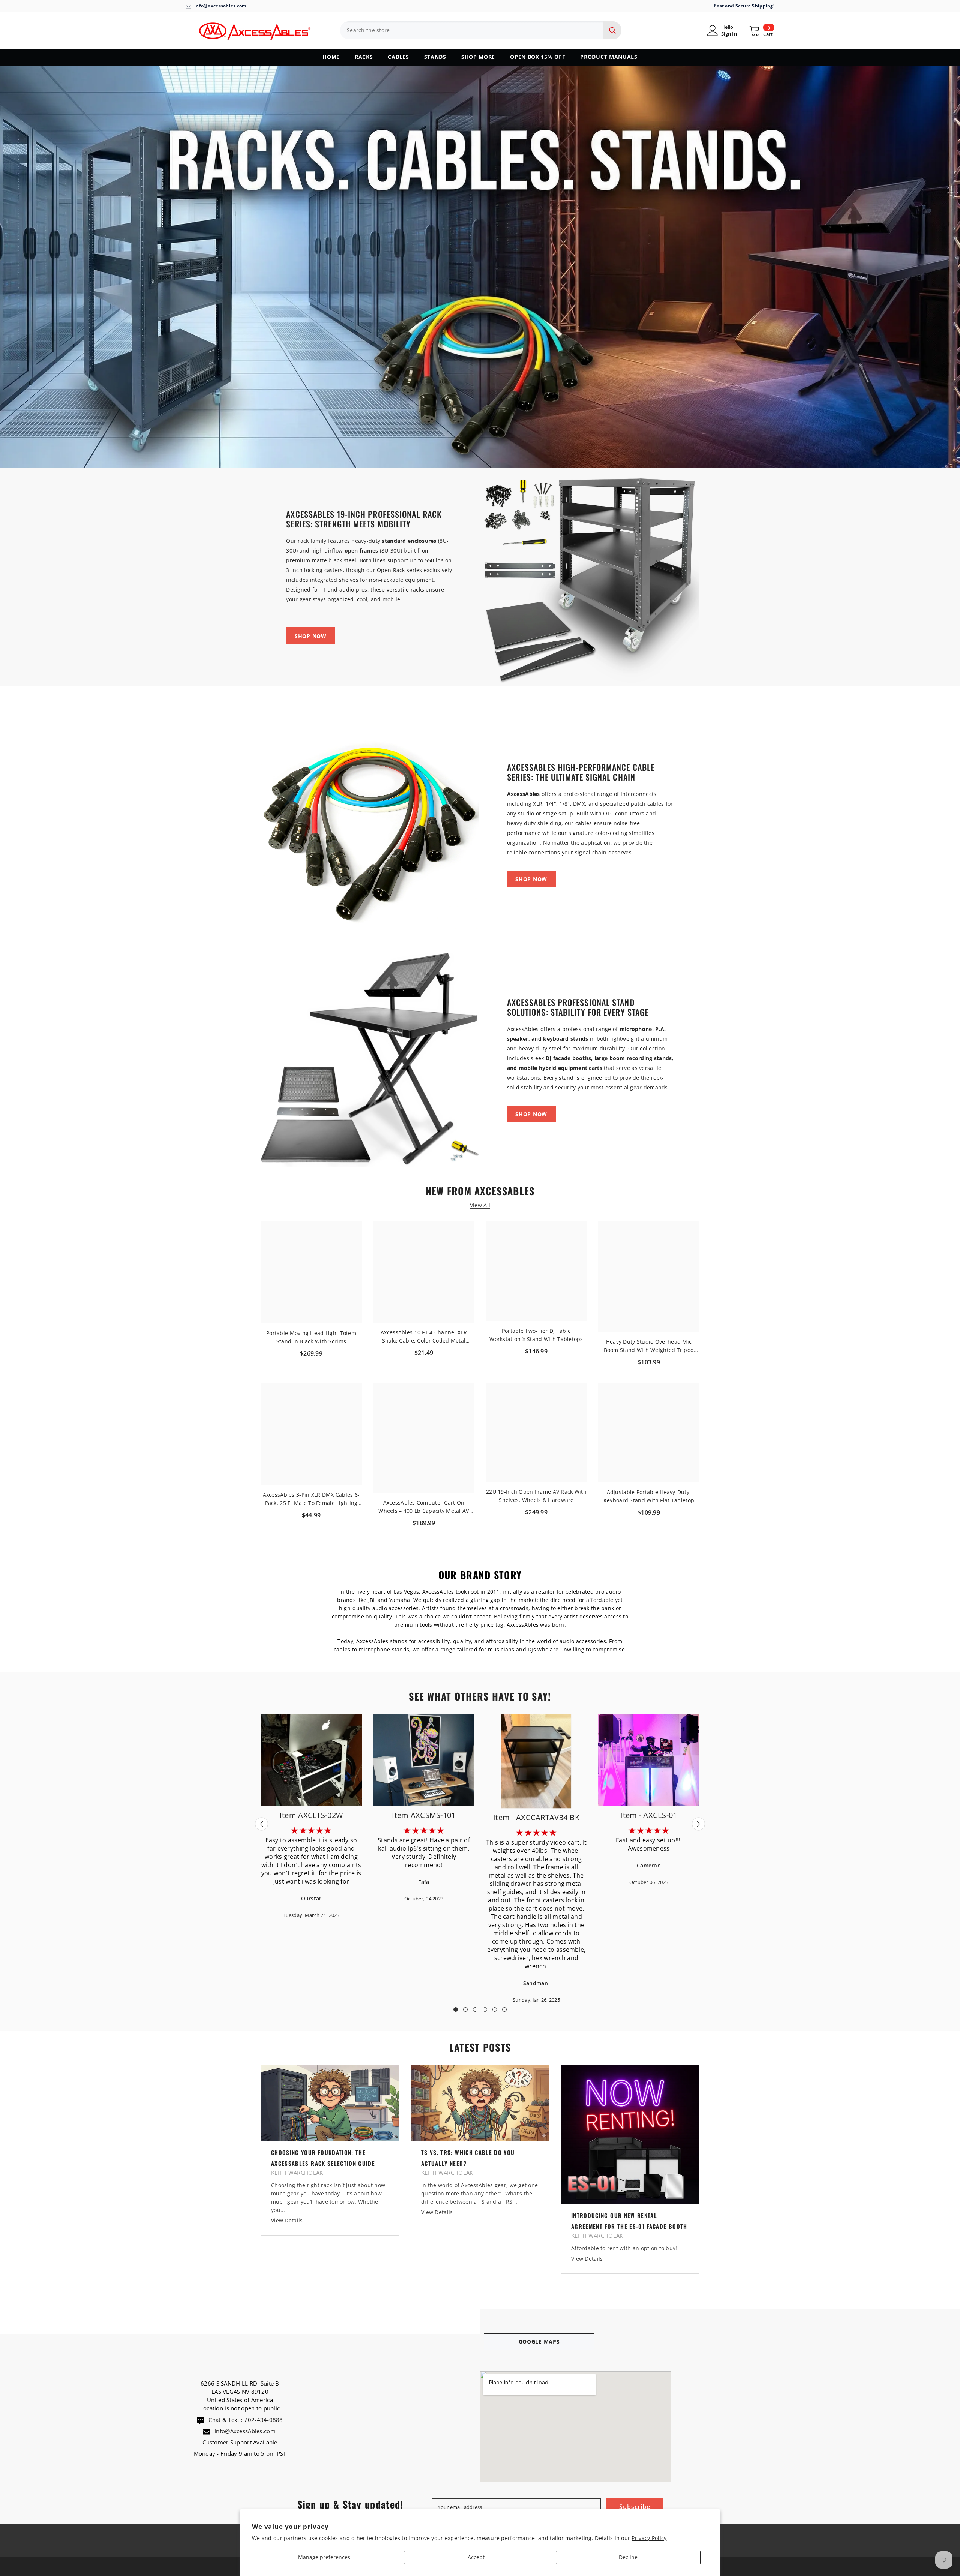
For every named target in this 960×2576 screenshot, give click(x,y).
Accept (476, 2557)
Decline (628, 2557)
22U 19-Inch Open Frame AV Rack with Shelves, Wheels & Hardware (536, 1496)
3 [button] (475, 2010)
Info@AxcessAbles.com (246, 2431)
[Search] (481, 30)
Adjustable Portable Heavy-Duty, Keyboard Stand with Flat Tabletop (649, 1496)
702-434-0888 (263, 2420)
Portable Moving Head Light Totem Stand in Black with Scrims (311, 1337)
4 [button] (485, 2010)
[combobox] (472, 30)
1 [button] (456, 2010)
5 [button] (495, 2010)
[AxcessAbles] (590, 577)
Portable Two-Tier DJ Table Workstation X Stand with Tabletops (536, 1335)
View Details (287, 2220)
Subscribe (634, 2507)
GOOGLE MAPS (539, 2341)
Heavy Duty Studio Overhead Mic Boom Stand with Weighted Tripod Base (649, 1346)
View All (480, 1206)
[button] (262, 1824)
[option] (536, 1859)
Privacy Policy (649, 2538)
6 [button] (504, 2010)
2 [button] (465, 2010)
